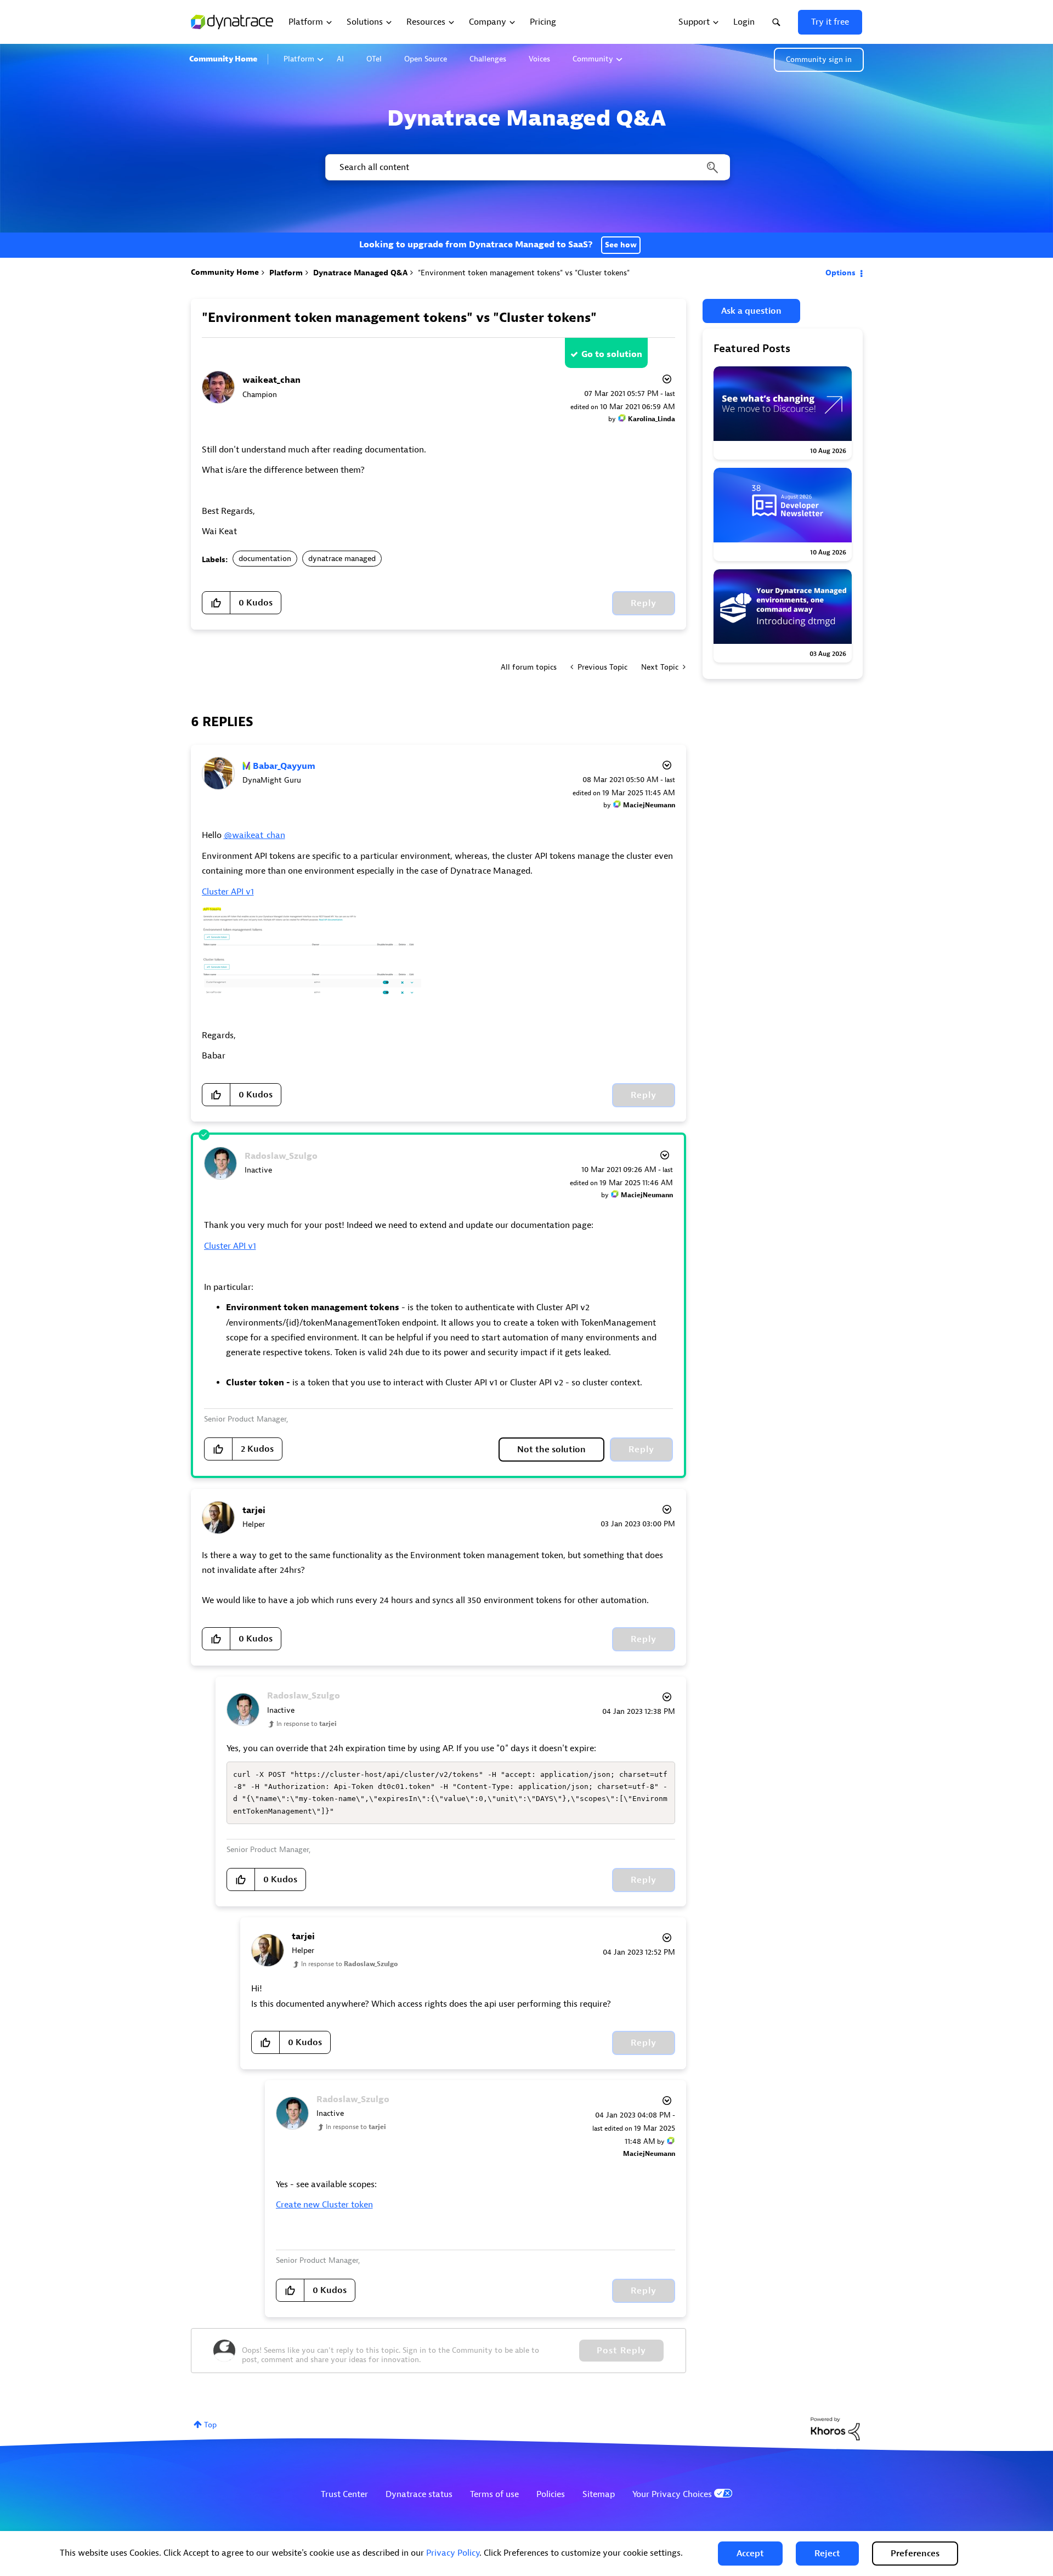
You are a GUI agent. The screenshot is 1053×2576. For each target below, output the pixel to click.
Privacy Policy (453, 2553)
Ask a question (751, 311)
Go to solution (612, 354)
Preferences (915, 2554)
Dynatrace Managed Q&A (360, 273)
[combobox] (527, 167)
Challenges (488, 59)
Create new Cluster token (324, 2205)
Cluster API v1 (228, 892)
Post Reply (621, 2351)
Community (593, 59)
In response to (307, 1724)
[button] (750, 2554)
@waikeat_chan (254, 835)
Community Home (223, 59)
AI (340, 59)
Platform (299, 59)
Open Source (426, 59)
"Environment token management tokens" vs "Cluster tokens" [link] (524, 273)
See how (621, 245)
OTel (374, 59)
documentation (265, 559)
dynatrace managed (342, 559)
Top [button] (210, 2425)
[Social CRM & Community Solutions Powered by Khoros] (835, 2428)
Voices (539, 59)
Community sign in (819, 60)
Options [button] (840, 273)
